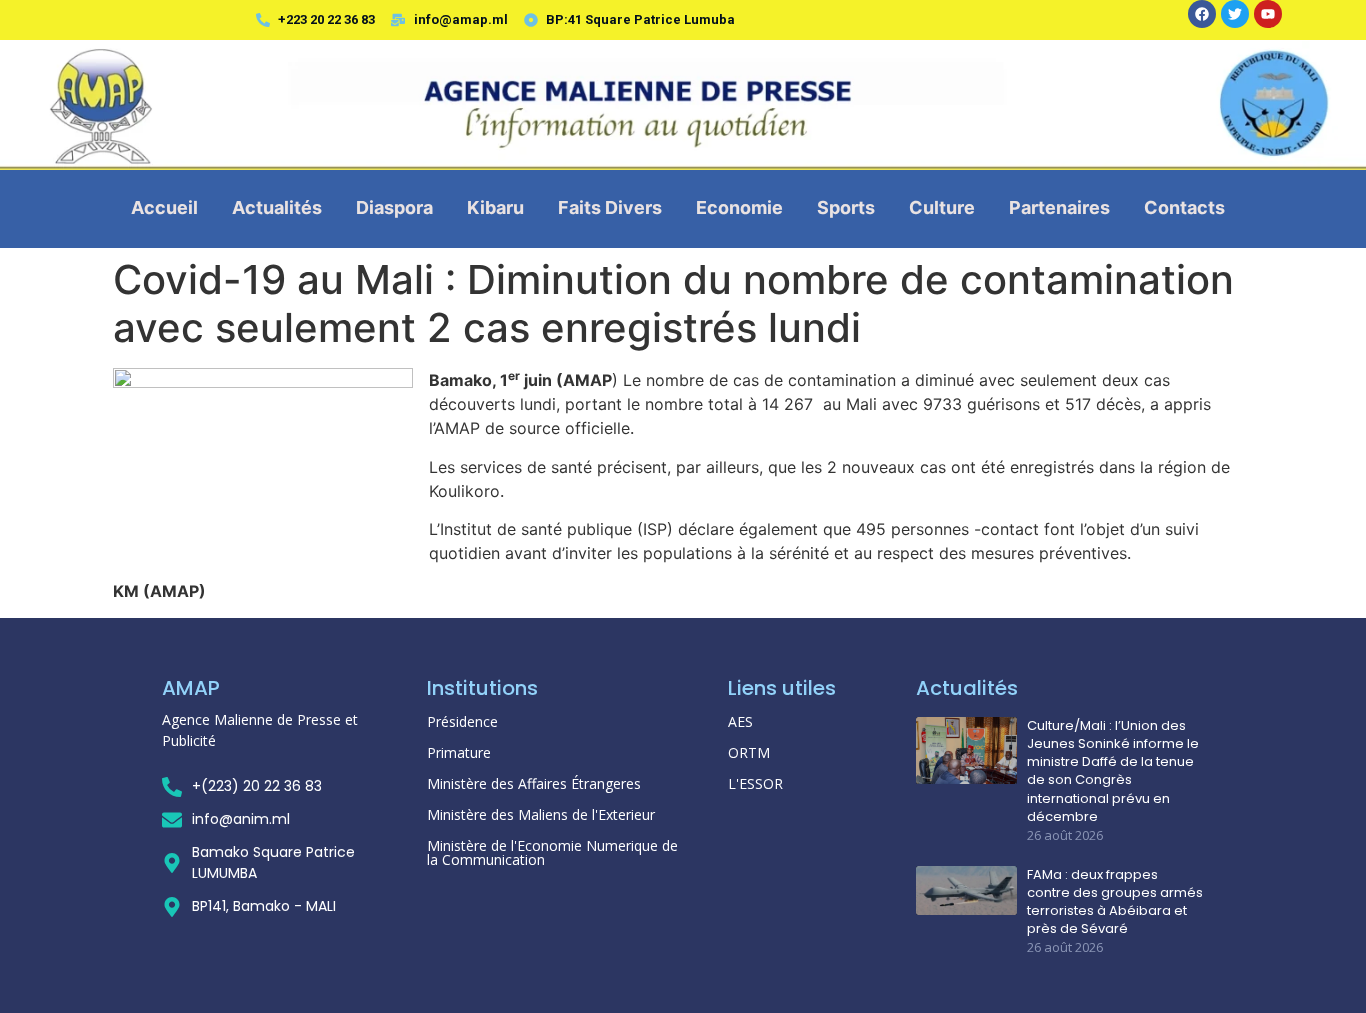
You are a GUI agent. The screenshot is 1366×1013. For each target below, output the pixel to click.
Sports (846, 207)
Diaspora (394, 207)
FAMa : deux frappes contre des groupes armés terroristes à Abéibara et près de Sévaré (1115, 902)
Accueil (164, 207)
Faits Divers (610, 207)
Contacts (1184, 207)
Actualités (277, 207)
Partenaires (1059, 207)
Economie (739, 207)
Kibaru (495, 207)
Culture (942, 207)
